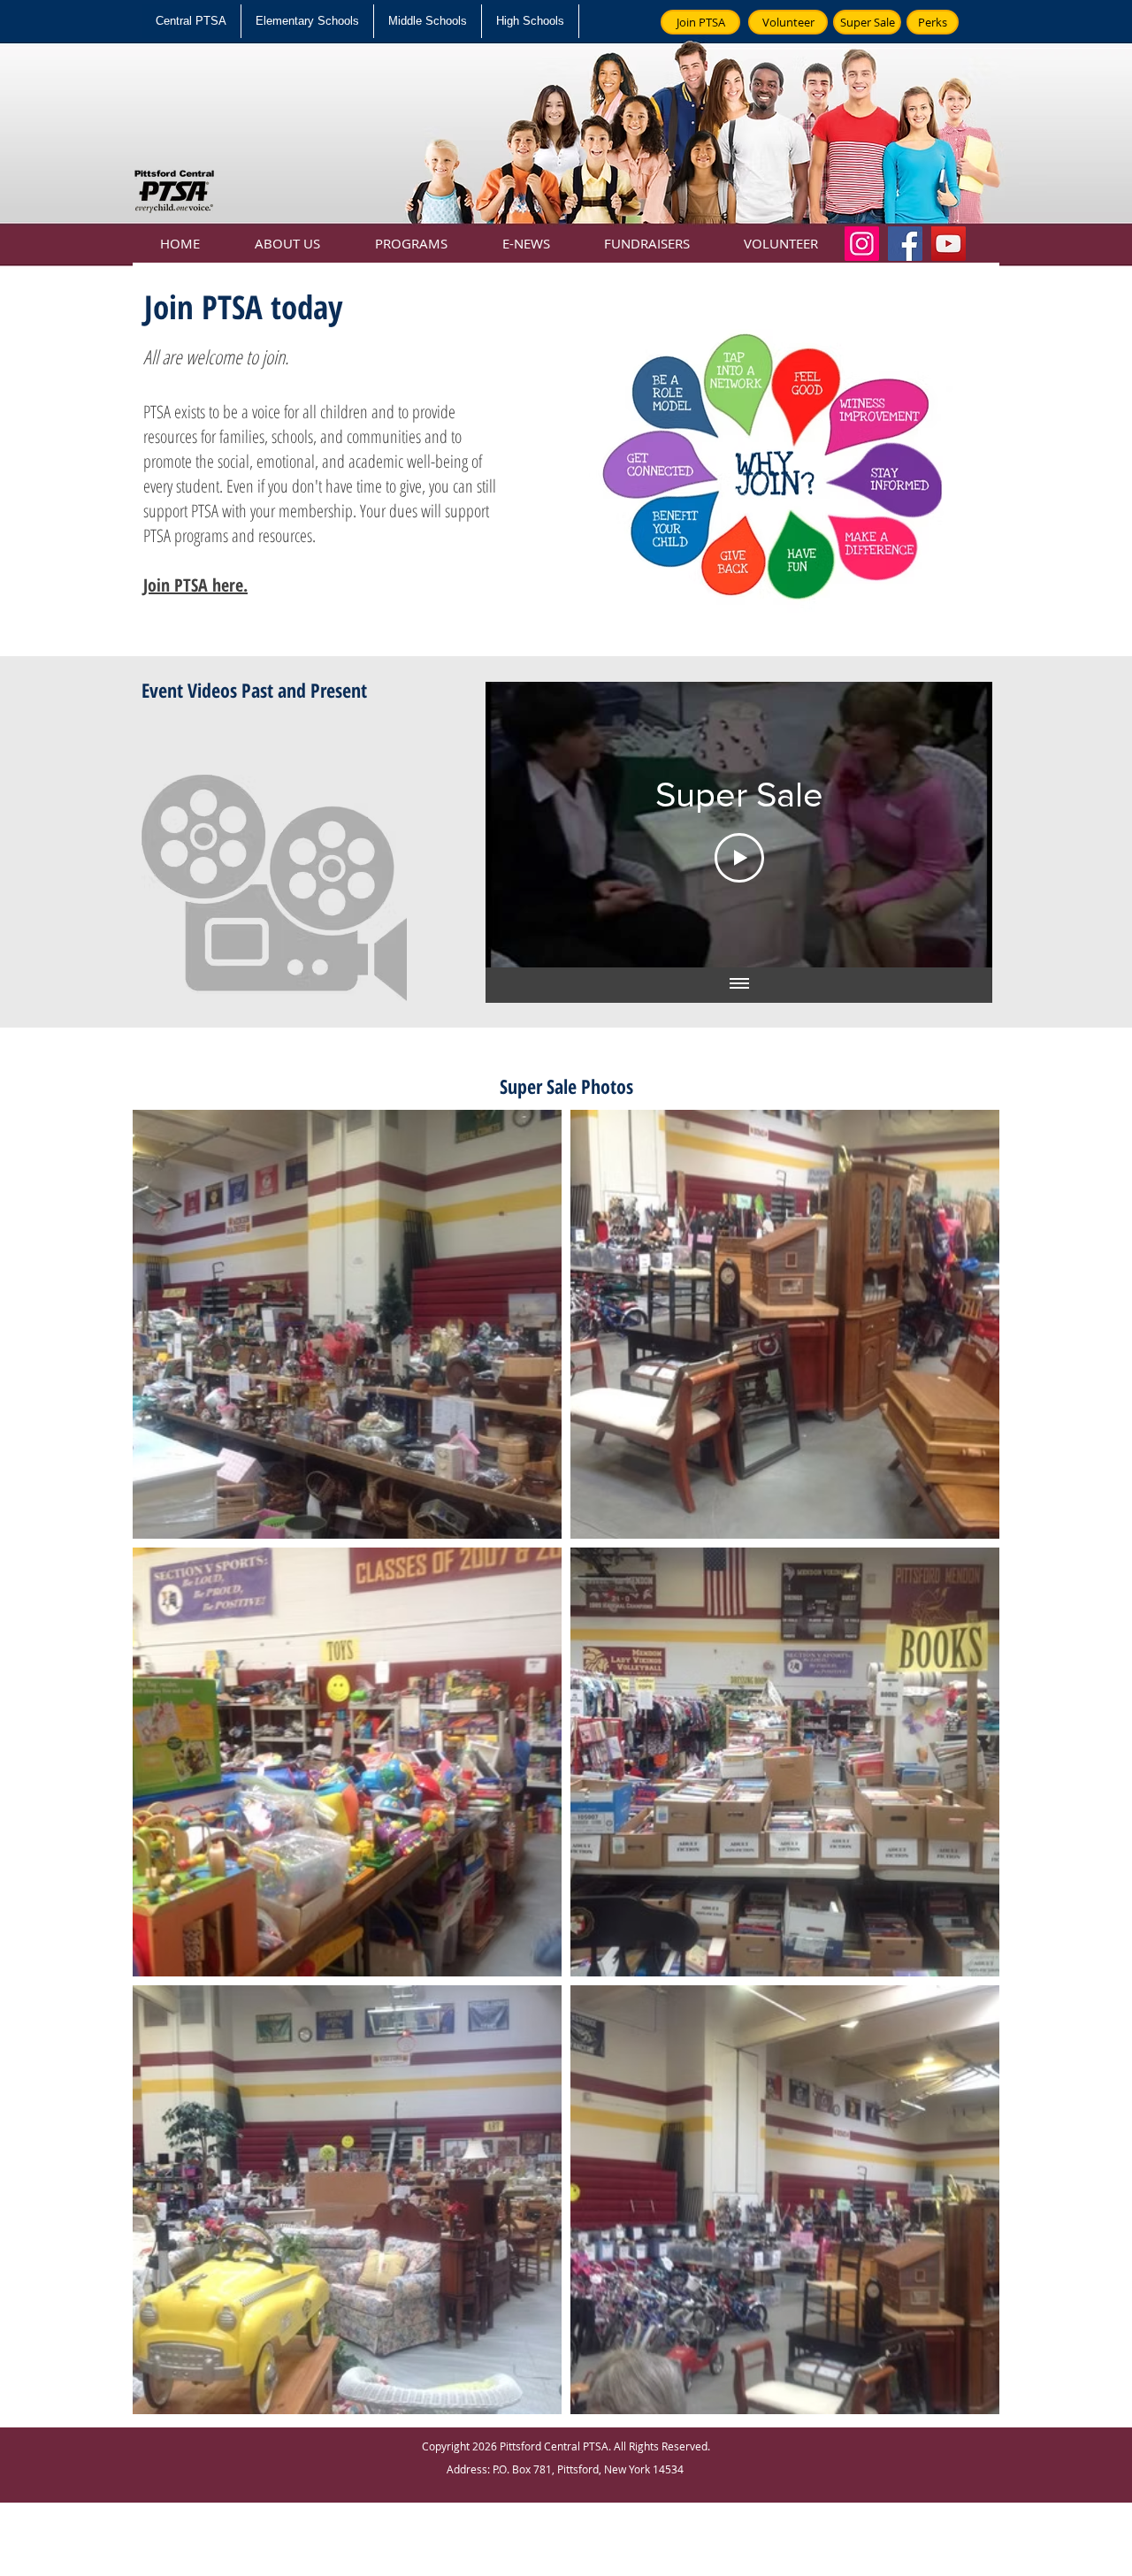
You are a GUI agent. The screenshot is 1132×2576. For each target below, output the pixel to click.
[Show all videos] (739, 985)
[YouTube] (948, 244)
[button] (287, 235)
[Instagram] (862, 244)
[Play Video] (739, 858)
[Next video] (956, 825)
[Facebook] (905, 244)
